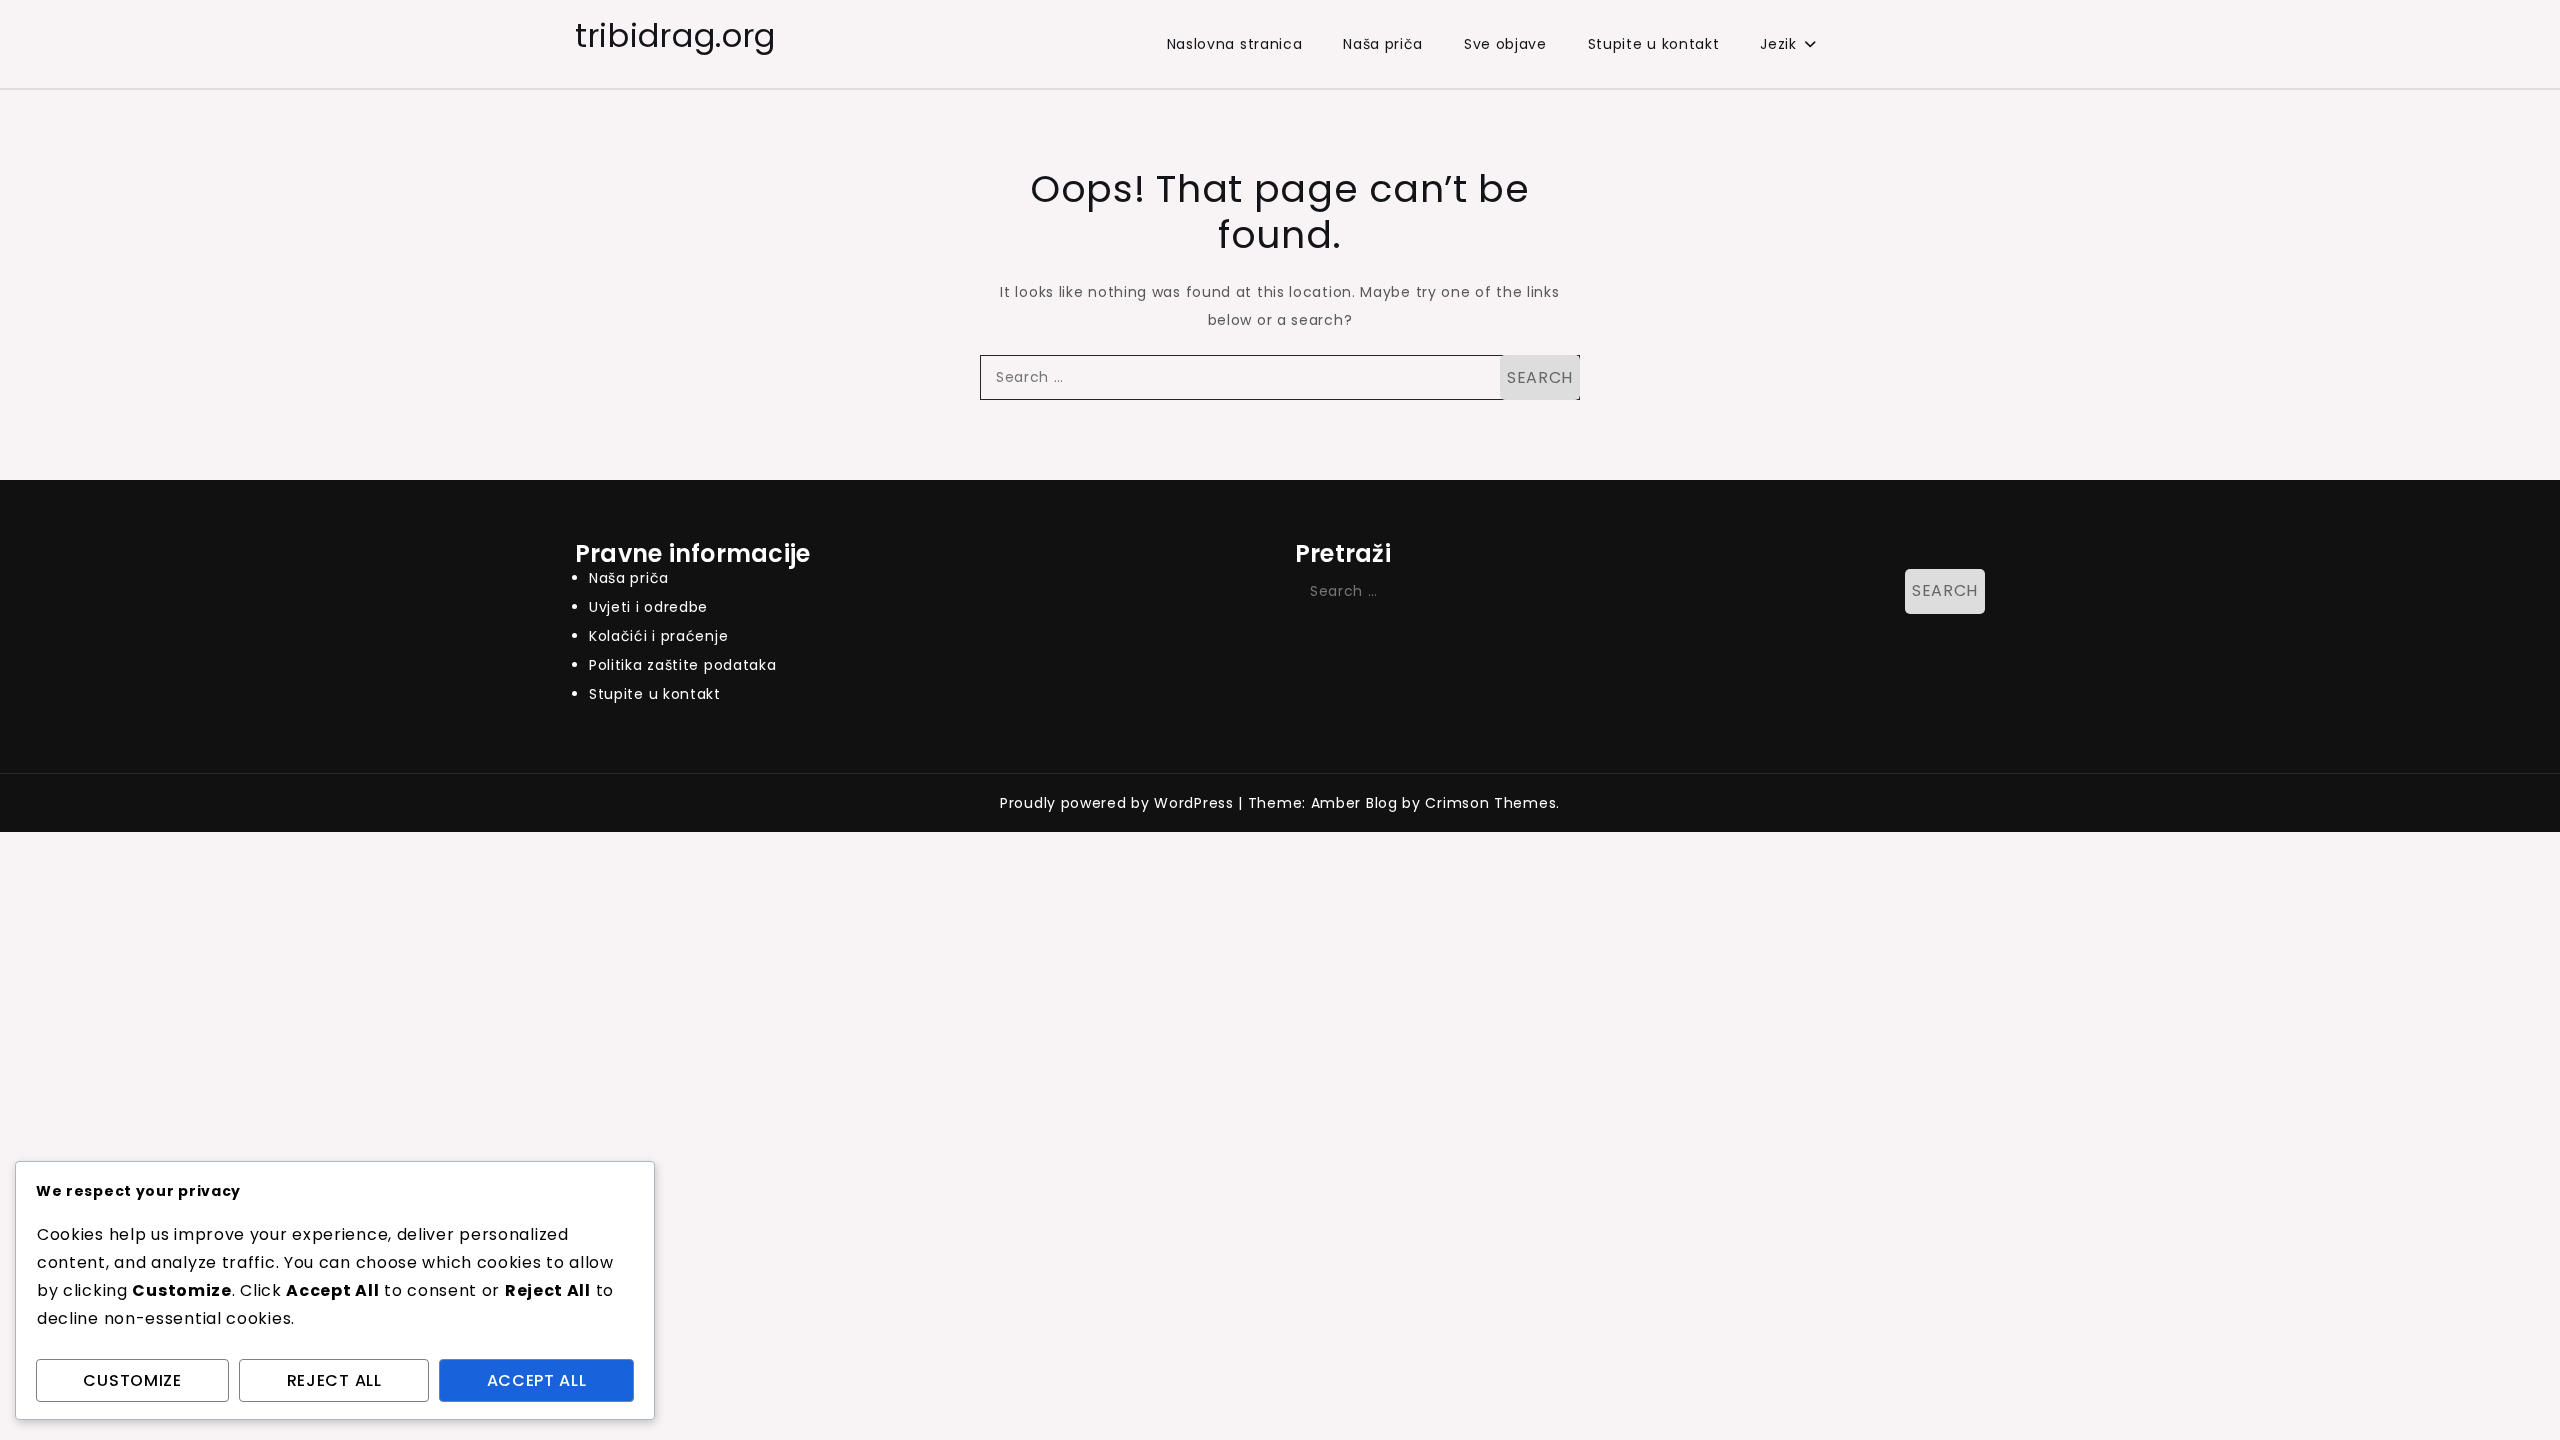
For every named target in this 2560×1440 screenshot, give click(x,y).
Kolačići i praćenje (658, 636)
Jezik (1778, 44)
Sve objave (1505, 44)
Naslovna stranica (1235, 44)
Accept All (537, 1380)
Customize (132, 1380)
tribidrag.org (675, 35)
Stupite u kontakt (1654, 44)
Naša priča (1383, 44)
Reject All (334, 1380)
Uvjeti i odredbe (648, 607)
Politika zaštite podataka (683, 665)
